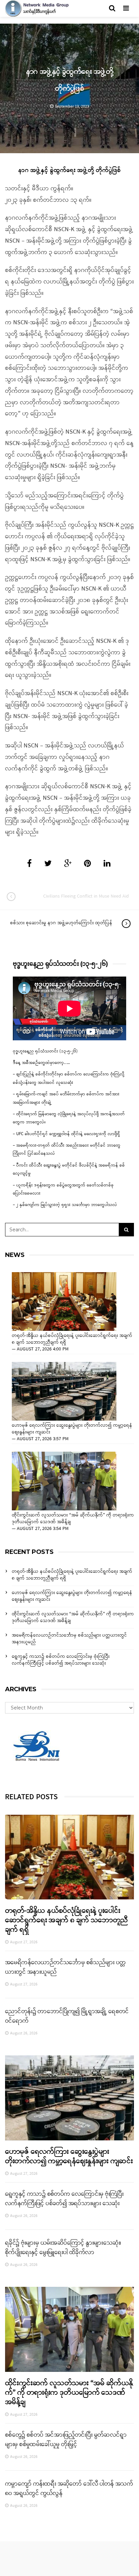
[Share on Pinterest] (88, 864)
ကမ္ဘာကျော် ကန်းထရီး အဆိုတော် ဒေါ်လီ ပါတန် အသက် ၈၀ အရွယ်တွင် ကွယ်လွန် (69, 2489)
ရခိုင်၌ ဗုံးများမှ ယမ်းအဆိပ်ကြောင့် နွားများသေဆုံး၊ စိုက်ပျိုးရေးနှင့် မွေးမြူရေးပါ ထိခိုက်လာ (63, 2248)
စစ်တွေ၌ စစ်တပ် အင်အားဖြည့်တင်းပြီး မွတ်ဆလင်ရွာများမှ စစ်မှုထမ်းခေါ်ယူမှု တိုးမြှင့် (66, 2440)
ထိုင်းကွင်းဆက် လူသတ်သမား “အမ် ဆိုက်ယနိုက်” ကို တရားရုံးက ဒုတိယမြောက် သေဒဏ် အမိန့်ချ (73, 1519)
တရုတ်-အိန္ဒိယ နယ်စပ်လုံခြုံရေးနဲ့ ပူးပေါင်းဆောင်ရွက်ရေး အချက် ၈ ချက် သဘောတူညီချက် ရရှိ (72, 1339)
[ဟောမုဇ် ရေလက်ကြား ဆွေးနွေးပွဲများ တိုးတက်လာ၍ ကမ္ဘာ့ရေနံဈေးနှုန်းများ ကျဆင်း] (64, 1391)
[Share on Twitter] (48, 864)
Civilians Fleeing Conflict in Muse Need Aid (86, 896)
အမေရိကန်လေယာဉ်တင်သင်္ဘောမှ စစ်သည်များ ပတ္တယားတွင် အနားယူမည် (69, 1639)
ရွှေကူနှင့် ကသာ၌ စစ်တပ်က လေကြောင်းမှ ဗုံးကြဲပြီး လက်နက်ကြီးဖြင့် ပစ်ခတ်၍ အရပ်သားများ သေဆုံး (61, 1660)
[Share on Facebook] (29, 864)
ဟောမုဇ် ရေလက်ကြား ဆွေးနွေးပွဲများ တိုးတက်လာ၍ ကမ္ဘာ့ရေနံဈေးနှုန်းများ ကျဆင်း (72, 1429)
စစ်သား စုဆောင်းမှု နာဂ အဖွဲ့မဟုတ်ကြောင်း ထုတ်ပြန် (61, 923)
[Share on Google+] (68, 864)
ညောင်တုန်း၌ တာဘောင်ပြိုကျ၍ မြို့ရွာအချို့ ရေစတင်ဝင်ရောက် (67, 2016)
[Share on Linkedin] (107, 864)
